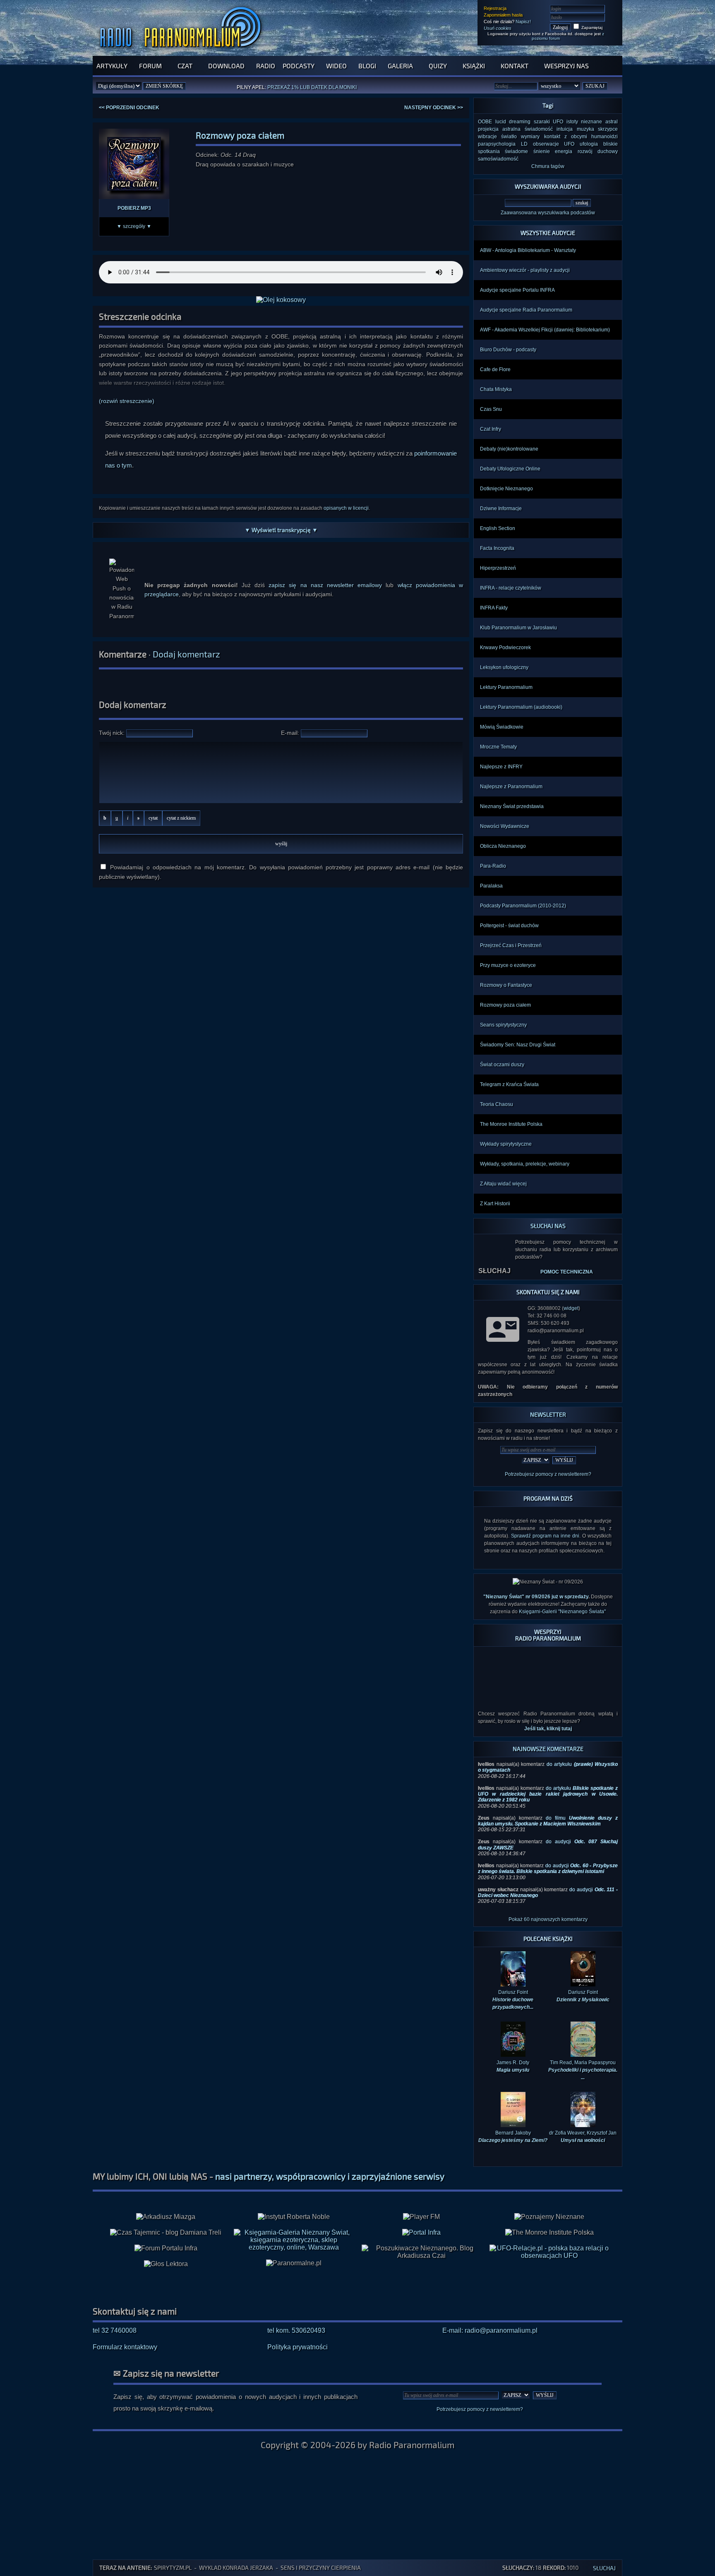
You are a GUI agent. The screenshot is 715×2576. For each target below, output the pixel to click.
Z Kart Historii (495, 1204)
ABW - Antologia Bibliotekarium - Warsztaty (528, 250)
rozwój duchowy (598, 151)
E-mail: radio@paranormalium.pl (490, 2330)
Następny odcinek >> (434, 108)
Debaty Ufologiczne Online (510, 469)
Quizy (438, 66)
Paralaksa (491, 886)
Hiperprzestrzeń (498, 568)
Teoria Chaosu (497, 1104)
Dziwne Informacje (501, 508)
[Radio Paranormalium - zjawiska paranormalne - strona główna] (182, 52)
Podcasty (299, 66)
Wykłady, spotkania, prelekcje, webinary (525, 1164)
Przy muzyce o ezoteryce (508, 965)
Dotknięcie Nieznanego (506, 489)
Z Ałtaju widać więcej (503, 1184)
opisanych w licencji (346, 508)
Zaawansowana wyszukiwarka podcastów (548, 213)
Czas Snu (491, 409)
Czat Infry (491, 429)
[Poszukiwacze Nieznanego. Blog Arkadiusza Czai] (421, 2252)
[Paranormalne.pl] (294, 2263)
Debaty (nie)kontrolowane (509, 449)
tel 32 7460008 (115, 2330)
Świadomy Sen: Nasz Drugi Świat (518, 1045)
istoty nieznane (584, 122)
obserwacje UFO (554, 144)
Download (226, 66)
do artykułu (548, 1794)
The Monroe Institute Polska (511, 1124)
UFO (558, 122)
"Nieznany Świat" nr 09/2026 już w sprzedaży (536, 1597)
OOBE (485, 122)
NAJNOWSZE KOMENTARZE (548, 1749)
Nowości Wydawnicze (505, 826)
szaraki (542, 122)
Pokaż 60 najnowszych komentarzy (548, 1919)
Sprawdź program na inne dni (545, 1536)
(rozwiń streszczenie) (127, 401)
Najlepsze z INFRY (501, 767)
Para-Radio (493, 866)
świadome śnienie (527, 151)
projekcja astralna (499, 129)
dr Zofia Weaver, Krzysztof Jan (583, 2137)
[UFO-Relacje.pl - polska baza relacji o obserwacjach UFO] (549, 2256)
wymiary (530, 137)
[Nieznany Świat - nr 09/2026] (548, 1582)
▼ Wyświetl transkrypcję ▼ (281, 530)
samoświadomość (498, 159)
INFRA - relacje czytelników (511, 588)
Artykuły (112, 66)
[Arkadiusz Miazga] (166, 2217)
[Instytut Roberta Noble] (294, 2217)
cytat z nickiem (181, 818)
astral (612, 122)
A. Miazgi (319, 87)
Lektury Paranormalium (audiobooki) (521, 707)
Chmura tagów (548, 166)
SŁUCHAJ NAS (548, 1226)
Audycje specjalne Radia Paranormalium (526, 310)
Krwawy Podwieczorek (505, 648)
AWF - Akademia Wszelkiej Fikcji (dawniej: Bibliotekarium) (545, 330)
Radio (266, 66)
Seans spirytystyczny (503, 1025)
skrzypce (608, 129)
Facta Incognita (497, 548)
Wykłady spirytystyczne (506, 1144)
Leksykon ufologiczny (504, 667)
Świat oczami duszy (502, 1065)
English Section (498, 528)
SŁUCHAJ (494, 1271)
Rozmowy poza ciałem (505, 1005)
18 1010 (540, 2568)
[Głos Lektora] (166, 2264)
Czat (185, 66)
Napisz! (523, 22)
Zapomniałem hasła (503, 15)
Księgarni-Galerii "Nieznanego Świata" (562, 1612)
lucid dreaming (513, 122)
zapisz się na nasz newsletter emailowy (325, 585)
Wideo (336, 66)
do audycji (548, 1868)
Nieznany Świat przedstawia (512, 806)
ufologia (589, 144)
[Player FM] (421, 2217)
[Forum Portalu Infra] (166, 2248)
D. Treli (344, 87)
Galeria (400, 66)
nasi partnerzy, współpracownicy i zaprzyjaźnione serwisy (330, 2176)
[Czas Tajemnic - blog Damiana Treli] (166, 2233)
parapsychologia (497, 144)
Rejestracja (495, 8)
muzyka (585, 129)
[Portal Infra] (421, 2232)
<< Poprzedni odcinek (129, 108)
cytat (153, 818)
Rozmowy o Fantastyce (506, 985)
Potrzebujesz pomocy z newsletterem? (548, 1474)
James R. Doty (513, 2066)
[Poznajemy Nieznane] (549, 2217)
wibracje (487, 137)
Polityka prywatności (298, 2347)
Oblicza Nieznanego (503, 846)
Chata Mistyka (496, 389)
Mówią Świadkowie (502, 727)
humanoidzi (605, 137)
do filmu (548, 1821)
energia (564, 151)
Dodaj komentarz (186, 654)
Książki (474, 66)
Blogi (367, 66)
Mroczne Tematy (498, 747)
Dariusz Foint (583, 1996)
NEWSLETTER (548, 1414)
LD (524, 144)
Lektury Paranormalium (506, 687)
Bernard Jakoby (513, 2137)
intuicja (565, 129)
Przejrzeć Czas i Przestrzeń (511, 945)
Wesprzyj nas (566, 66)
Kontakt (515, 66)
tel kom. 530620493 (296, 2330)
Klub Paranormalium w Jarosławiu (518, 628)
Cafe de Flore (495, 369)
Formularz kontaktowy (125, 2347)
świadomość (539, 129)
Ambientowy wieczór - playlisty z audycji (525, 270)
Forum (150, 66)
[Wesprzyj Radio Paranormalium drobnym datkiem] (548, 1699)
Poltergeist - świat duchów (509, 926)
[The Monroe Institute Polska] (549, 2233)
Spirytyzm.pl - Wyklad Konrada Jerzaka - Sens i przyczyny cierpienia (257, 2568)
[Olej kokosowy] (281, 300)
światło (509, 137)
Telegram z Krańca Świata (509, 1084)
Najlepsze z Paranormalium (511, 787)
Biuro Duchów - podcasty (508, 350)
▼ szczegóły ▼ (134, 226)
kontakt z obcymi (566, 137)
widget (571, 1308)
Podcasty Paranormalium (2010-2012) (523, 906)
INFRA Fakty (494, 608)
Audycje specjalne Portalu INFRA (517, 290)
